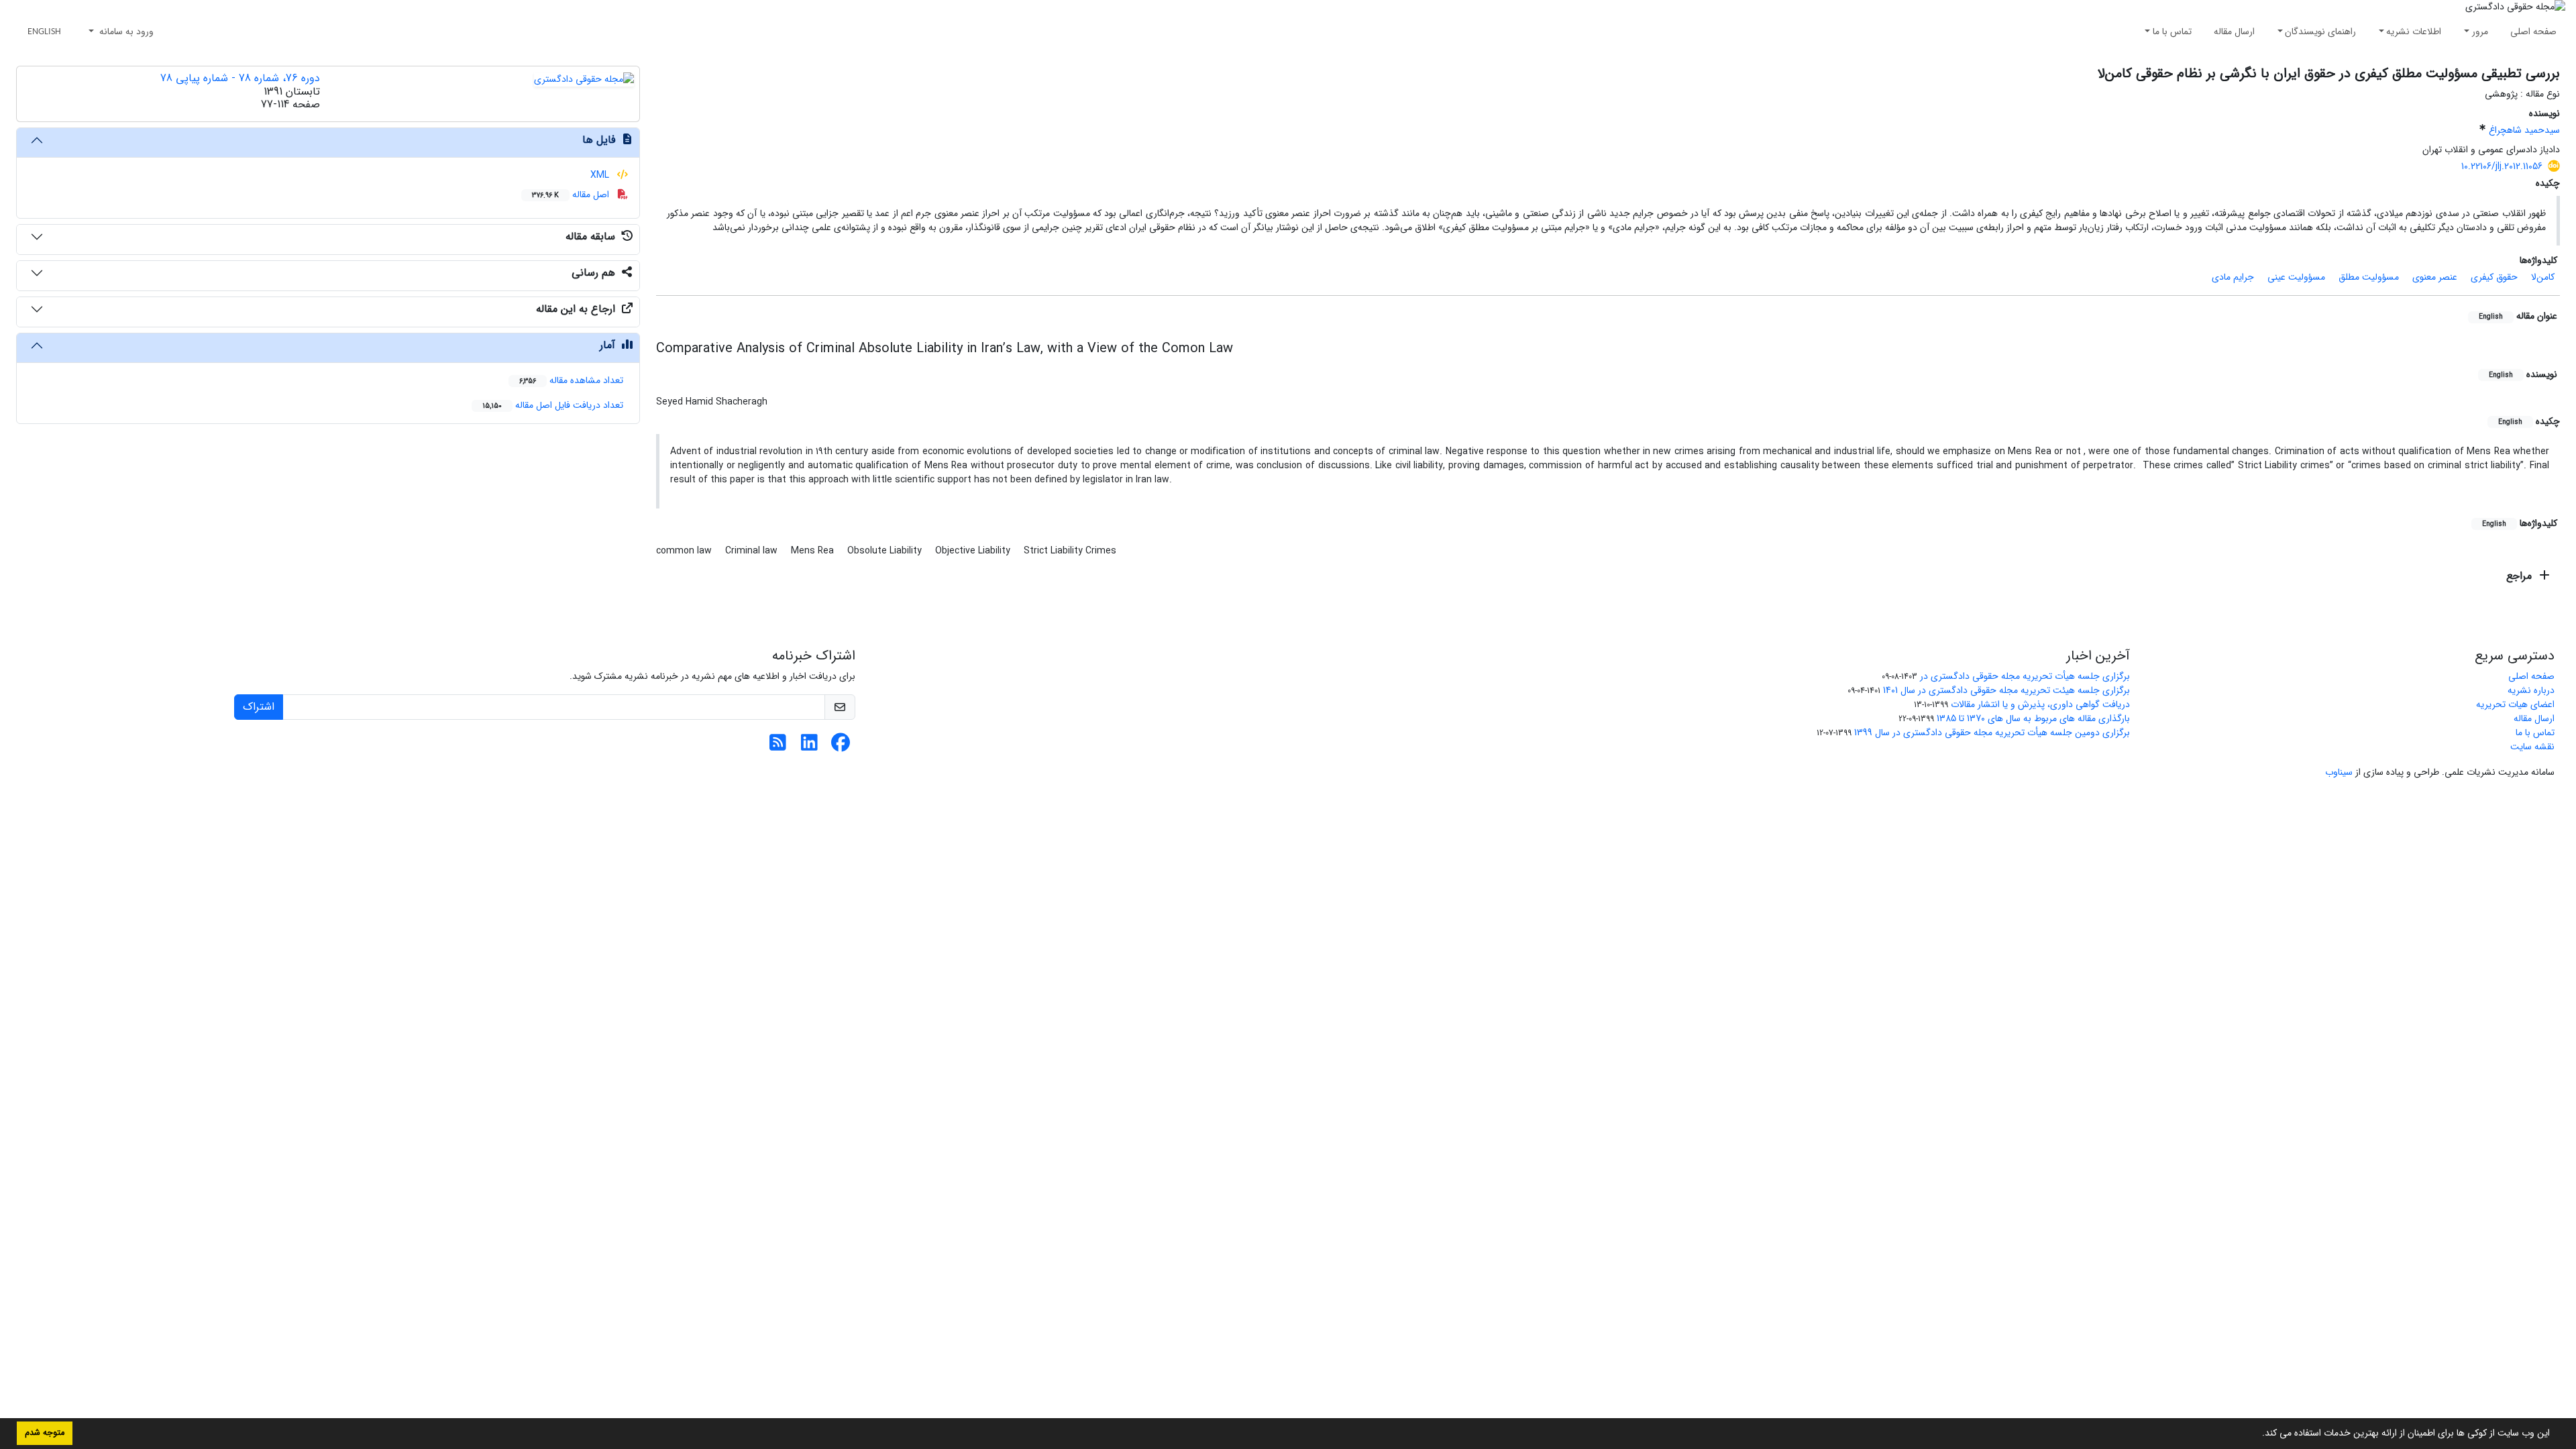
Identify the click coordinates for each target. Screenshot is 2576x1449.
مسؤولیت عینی (2296, 277)
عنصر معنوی (2435, 277)
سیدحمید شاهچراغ (2524, 130)
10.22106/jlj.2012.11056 (2502, 166)
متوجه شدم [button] (45, 1433)
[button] (2257, 1434)
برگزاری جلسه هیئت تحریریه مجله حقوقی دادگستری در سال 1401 (2006, 690)
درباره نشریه (2531, 690)
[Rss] (778, 747)
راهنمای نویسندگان (2320, 32)
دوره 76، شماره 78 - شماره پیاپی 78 (240, 78)
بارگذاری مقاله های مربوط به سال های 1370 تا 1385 (2033, 718)
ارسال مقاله (2234, 32)
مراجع (2521, 576)
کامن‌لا (2543, 277)
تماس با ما (2172, 32)
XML (601, 175)
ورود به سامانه (125, 32)
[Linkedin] (809, 747)
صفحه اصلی (2533, 32)
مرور (2480, 32)
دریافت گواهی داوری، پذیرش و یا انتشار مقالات (2040, 704)
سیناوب (2339, 772)
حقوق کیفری (2494, 277)
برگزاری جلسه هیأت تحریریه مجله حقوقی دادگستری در (2025, 676)
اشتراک (259, 707)
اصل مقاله (572, 195)
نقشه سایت (2532, 747)
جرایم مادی (2233, 277)
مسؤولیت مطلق (2369, 277)
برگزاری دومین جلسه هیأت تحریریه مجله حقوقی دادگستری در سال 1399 (1992, 733)
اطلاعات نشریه (2414, 32)
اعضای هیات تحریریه (2515, 704)
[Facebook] (841, 747)
